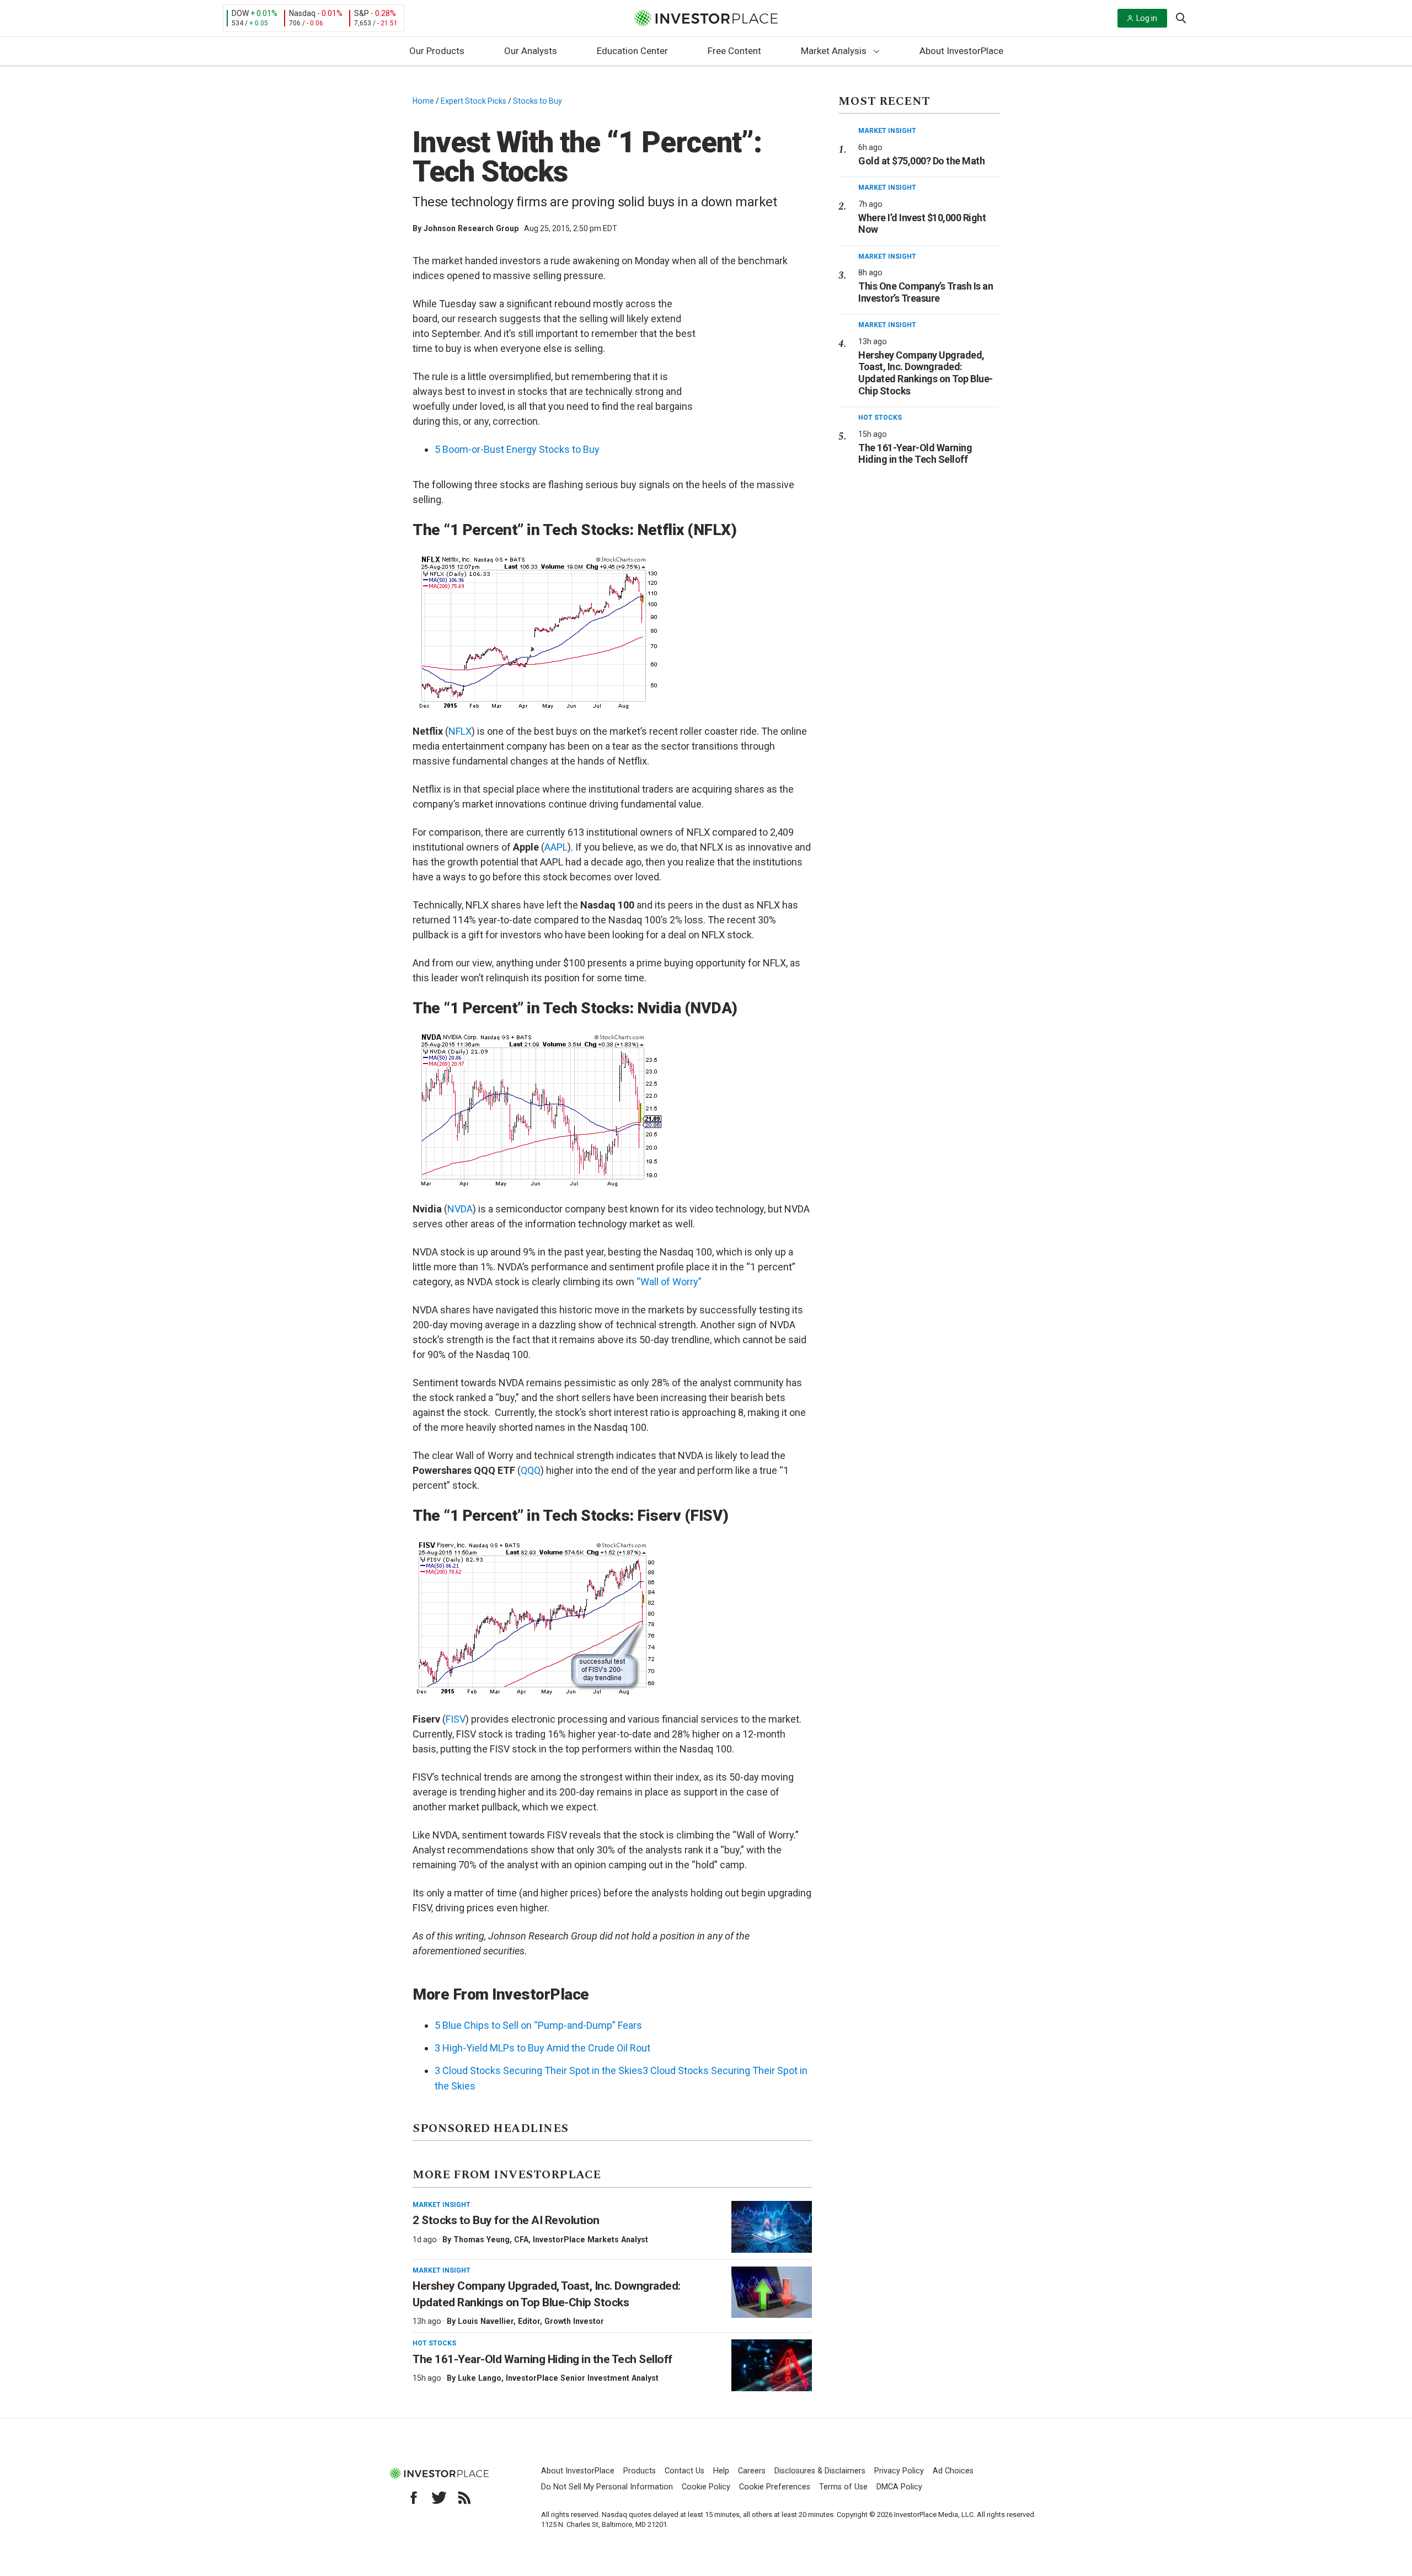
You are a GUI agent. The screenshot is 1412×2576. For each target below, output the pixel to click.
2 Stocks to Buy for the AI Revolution (507, 2220)
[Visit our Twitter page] (439, 2498)
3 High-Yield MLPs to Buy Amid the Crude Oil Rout (542, 2048)
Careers (752, 2471)
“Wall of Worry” (669, 1282)
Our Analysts (531, 51)
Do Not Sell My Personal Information (607, 2487)
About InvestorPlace (961, 51)
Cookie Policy (706, 2487)
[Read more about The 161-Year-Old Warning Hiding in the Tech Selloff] (772, 2365)
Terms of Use (843, 2487)
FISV (456, 1719)
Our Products (437, 51)
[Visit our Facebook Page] (414, 2498)
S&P (362, 13)
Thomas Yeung (482, 2240)
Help (721, 2471)
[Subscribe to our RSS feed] (464, 2498)
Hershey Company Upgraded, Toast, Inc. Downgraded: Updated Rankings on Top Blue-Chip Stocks (926, 373)
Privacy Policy (899, 2471)
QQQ (531, 1470)
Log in (1147, 18)
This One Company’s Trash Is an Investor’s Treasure (926, 292)
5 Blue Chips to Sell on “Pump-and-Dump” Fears (538, 2025)
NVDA (460, 1209)
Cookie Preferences (775, 2487)
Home (423, 101)
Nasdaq (302, 13)
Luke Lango (480, 2378)
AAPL (556, 847)
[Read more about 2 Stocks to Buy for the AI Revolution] (772, 2227)
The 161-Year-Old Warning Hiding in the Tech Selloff (542, 2359)
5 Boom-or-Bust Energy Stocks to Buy (517, 449)
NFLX (460, 731)
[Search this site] (1181, 17)
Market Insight (442, 2205)
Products (640, 2471)
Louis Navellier (486, 2321)
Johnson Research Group (471, 228)
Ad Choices (953, 2471)
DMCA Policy (899, 2487)
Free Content (734, 51)
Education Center (632, 51)
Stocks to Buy (537, 101)
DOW (240, 13)
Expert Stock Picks (474, 101)
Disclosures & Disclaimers (820, 2471)
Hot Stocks (434, 2343)
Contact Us (684, 2471)
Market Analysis (834, 51)
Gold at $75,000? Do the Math (921, 161)
